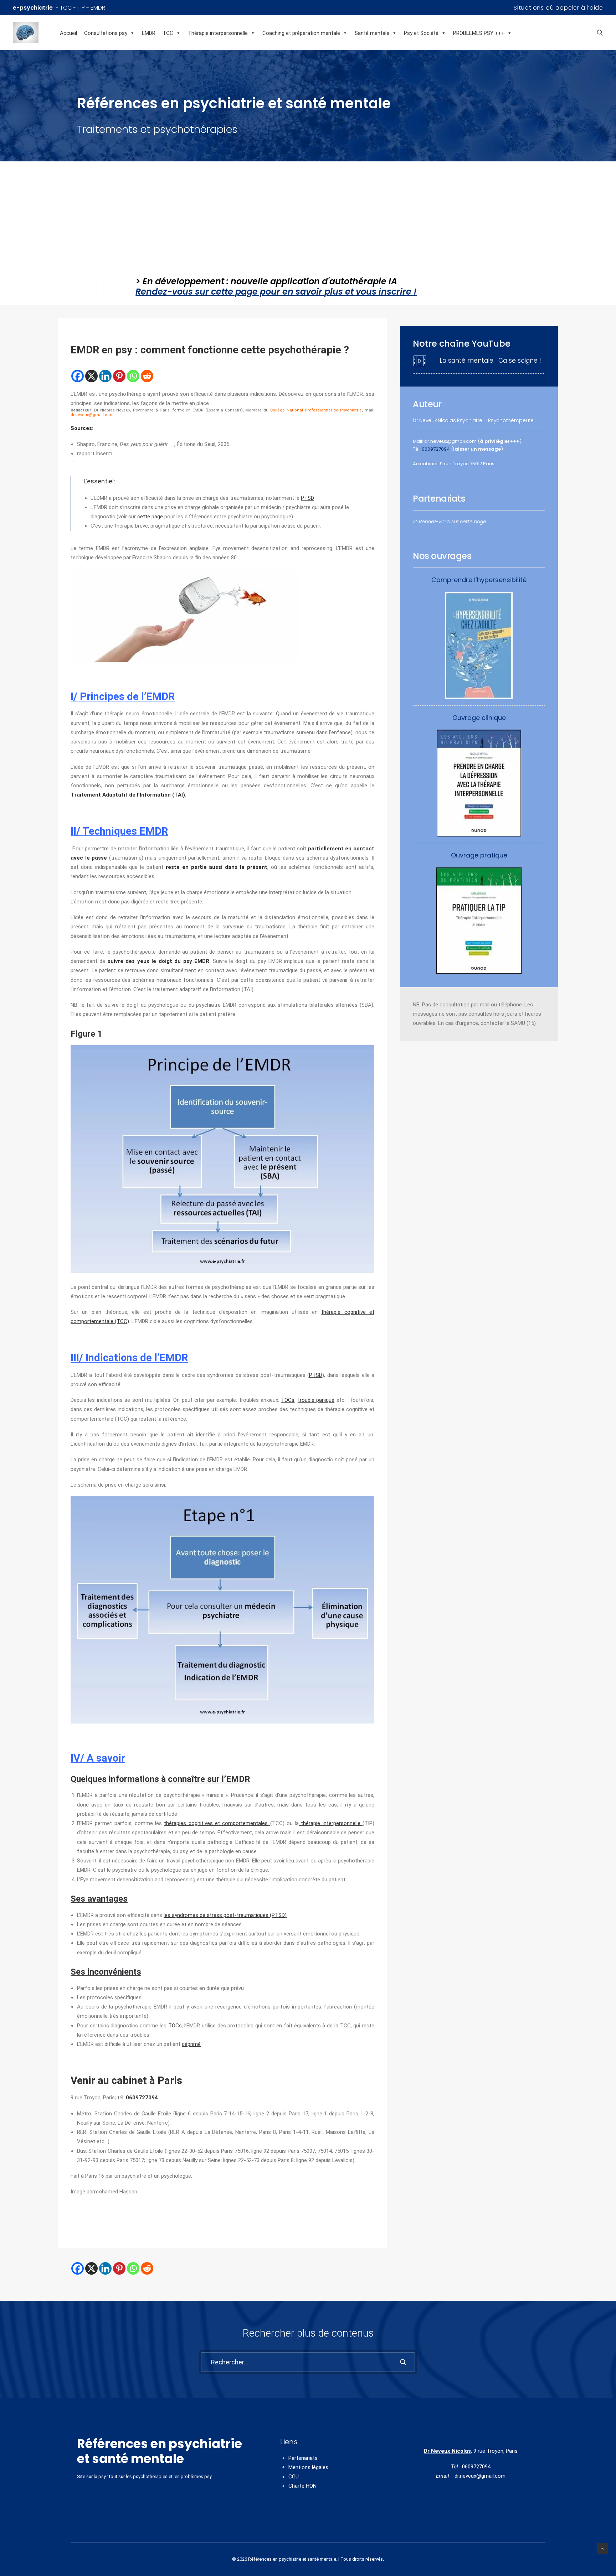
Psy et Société (421, 33)
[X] (91, 376)
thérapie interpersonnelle (331, 1823)
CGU (294, 2477)
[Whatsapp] (133, 376)
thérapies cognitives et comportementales (217, 1823)
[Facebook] (78, 376)
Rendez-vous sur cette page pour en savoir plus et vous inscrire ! (276, 292)
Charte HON (302, 2486)
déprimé (191, 2044)
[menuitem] (558, 8)
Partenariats (303, 2458)
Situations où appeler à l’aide (558, 8)
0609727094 (436, 449)
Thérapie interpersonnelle (218, 33)
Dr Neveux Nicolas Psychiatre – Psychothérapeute (473, 420)
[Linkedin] (105, 376)
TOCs (288, 1400)
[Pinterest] (119, 376)
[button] (600, 32)
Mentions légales (308, 2467)
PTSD (307, 498)
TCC (168, 33)
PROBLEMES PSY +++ (479, 33)
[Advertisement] (308, 215)
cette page (150, 517)
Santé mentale (372, 33)
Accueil (68, 33)
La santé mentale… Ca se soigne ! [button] (490, 361)
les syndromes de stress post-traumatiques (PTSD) (225, 1915)
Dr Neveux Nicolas (447, 2451)
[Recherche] (308, 2362)
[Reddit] (147, 376)
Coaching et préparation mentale (301, 33)
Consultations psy (106, 33)
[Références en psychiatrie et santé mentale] (35, 32)
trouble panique (316, 1400)
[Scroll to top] (602, 2548)
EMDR (149, 33)
